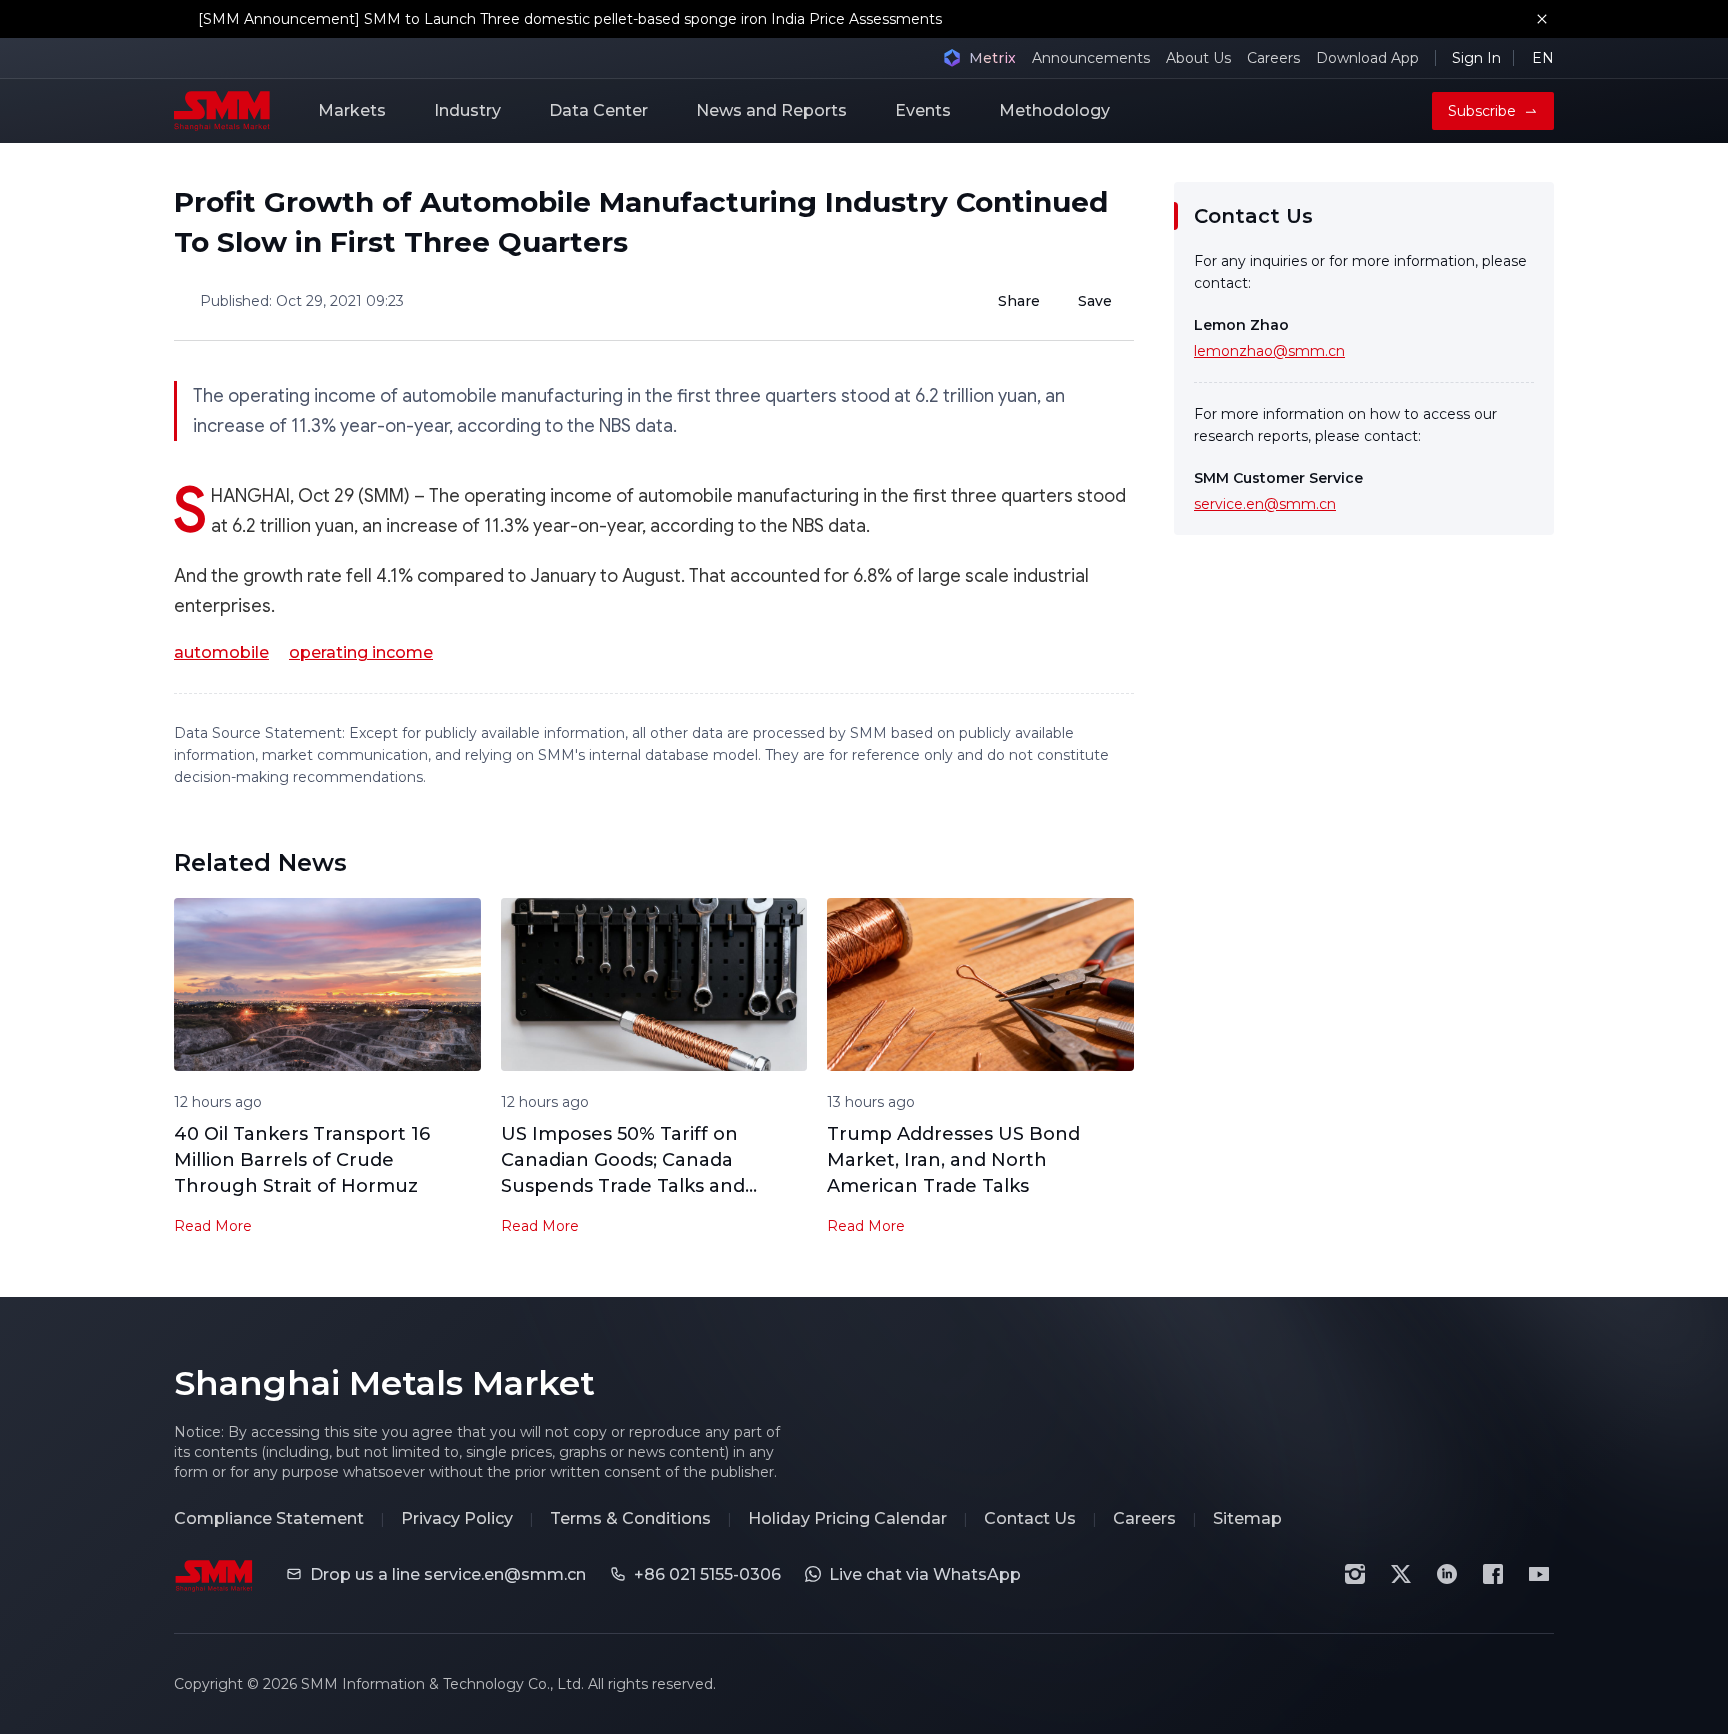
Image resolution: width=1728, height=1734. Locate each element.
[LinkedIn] (1447, 1574)
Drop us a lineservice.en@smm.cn (448, 1574)
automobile (221, 652)
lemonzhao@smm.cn (1269, 351)
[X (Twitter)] (1401, 1574)
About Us (1198, 58)
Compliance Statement (269, 1518)
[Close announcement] (1542, 19)
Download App (1367, 58)
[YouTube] (1539, 1574)
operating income (361, 652)
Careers (1273, 58)
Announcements (1091, 58)
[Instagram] (1355, 1574)
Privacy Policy (457, 1518)
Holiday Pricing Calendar (847, 1518)
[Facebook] (1493, 1574)
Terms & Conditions (630, 1518)
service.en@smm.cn (1265, 504)
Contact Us (1030, 1518)
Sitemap (1247, 1518)
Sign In (1476, 58)
